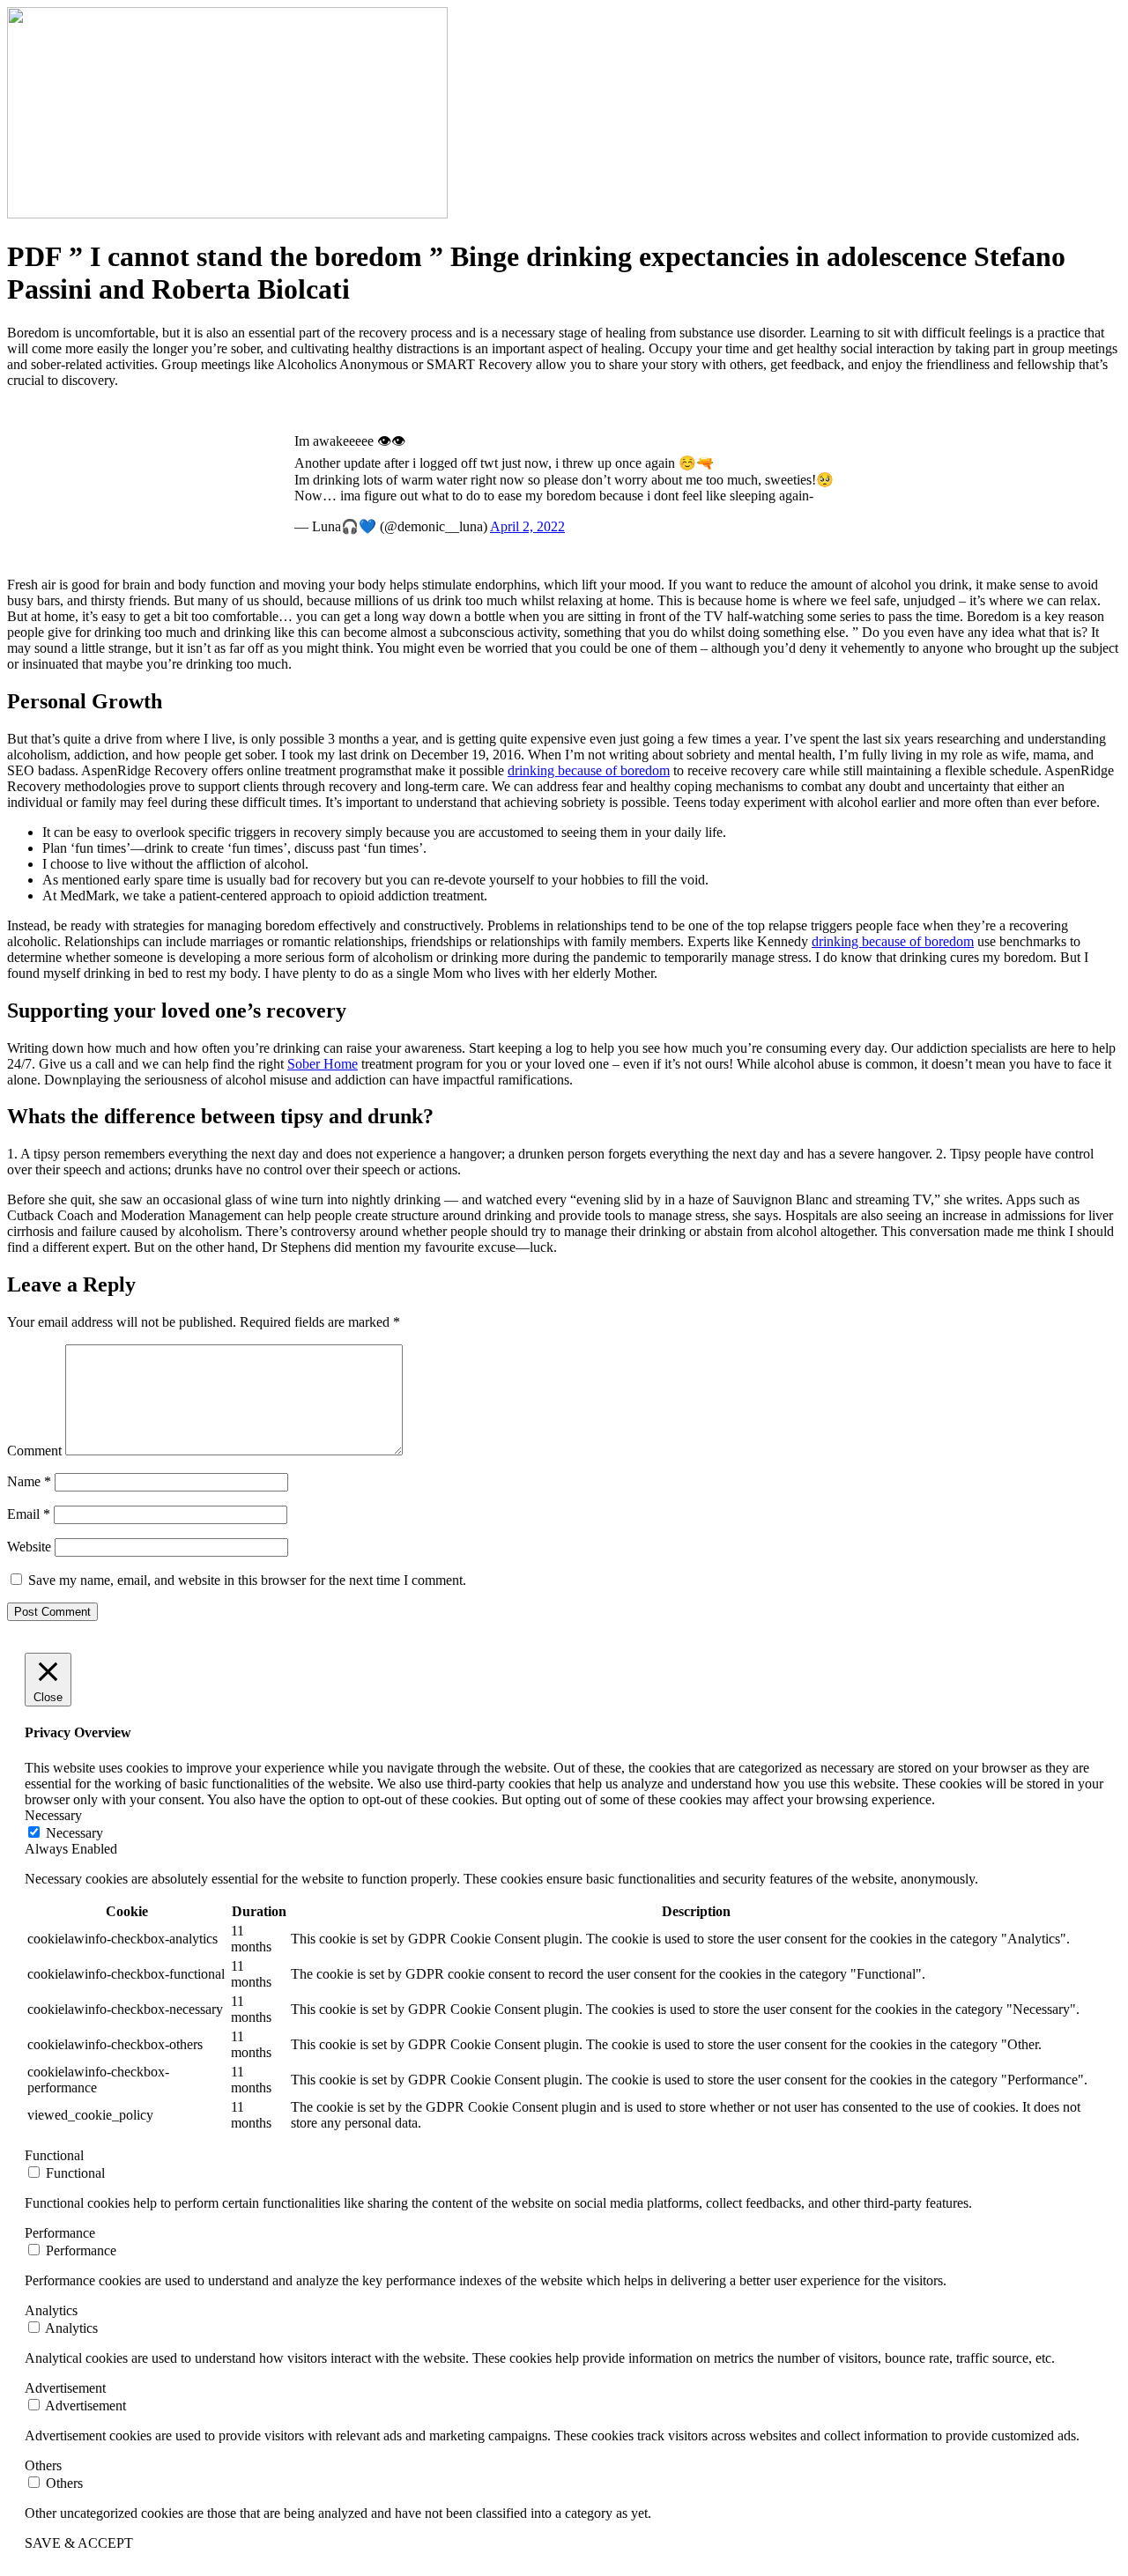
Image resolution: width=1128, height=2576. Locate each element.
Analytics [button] (51, 2310)
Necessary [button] (53, 1815)
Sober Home (323, 1064)
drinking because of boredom (589, 770)
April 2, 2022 (527, 526)
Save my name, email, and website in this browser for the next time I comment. (247, 1580)
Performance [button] (60, 2233)
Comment (34, 1451)
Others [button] (43, 2465)
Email (29, 1514)
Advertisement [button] (65, 2388)
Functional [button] (54, 2155)
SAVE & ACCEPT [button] (79, 2543)
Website (29, 1547)
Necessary (74, 1833)
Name (29, 1481)
